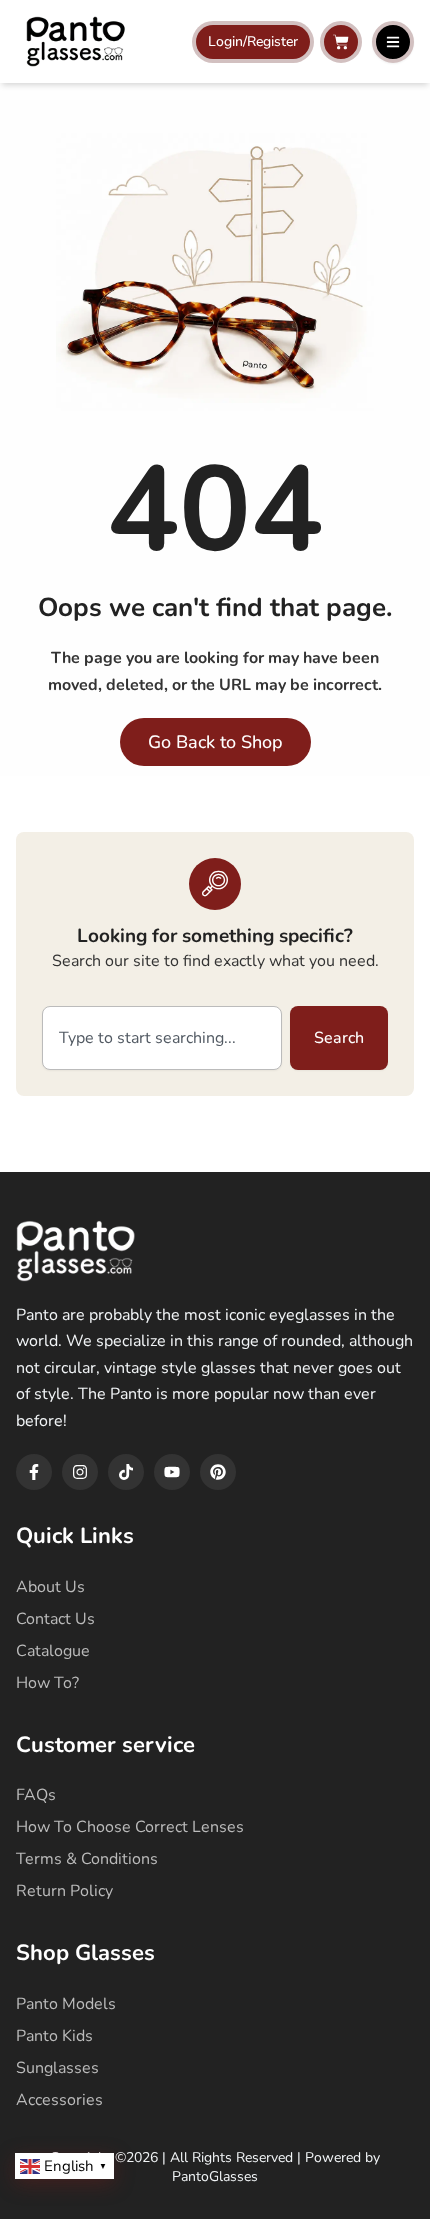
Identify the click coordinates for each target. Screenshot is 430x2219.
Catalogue (53, 1651)
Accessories (59, 2100)
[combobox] (162, 1038)
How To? (47, 1683)
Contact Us (55, 1619)
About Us (50, 1587)
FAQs (36, 1795)
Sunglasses (57, 2068)
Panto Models (66, 2004)
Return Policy (64, 1891)
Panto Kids (54, 2036)
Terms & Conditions (87, 1859)
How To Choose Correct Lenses (130, 1827)
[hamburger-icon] (393, 42)
